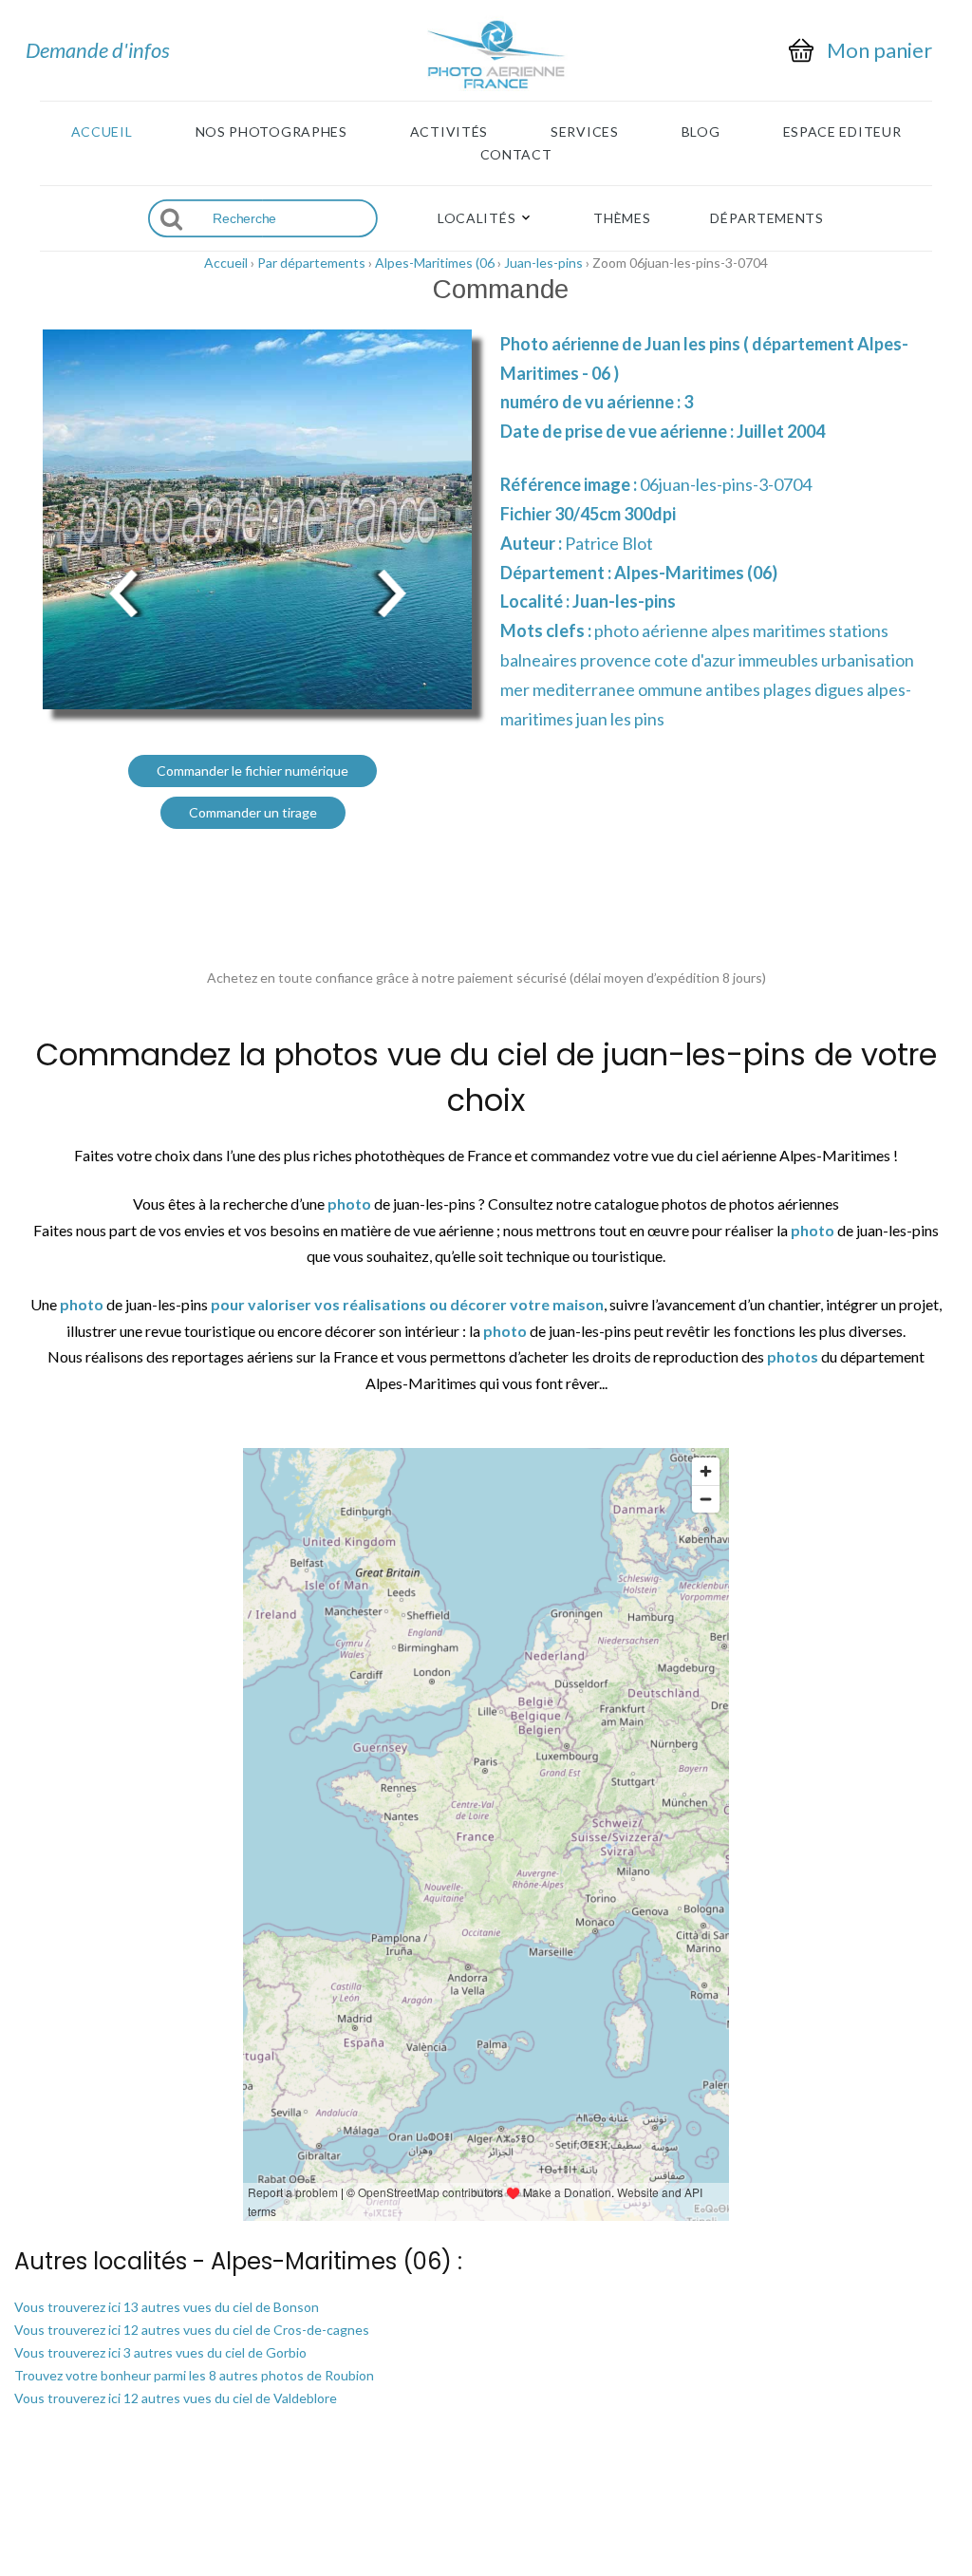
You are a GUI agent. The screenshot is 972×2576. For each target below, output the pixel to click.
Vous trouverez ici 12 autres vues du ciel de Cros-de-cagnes (192, 2330)
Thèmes (622, 218)
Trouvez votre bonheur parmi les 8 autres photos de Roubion (194, 2375)
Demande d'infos (98, 50)
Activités (449, 132)
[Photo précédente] (123, 591)
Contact (516, 155)
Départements (766, 218)
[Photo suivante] (391, 591)
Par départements (311, 263)
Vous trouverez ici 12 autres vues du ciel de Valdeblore (176, 2398)
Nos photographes (271, 132)
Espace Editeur (842, 132)
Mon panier (879, 50)
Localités (477, 218)
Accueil (102, 132)
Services (585, 132)
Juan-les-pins (543, 263)
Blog (701, 132)
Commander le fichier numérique (252, 771)
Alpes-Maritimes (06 (435, 263)
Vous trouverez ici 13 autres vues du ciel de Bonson (167, 2307)
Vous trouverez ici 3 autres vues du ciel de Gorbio (160, 2352)
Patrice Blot (609, 543)
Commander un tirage (253, 812)
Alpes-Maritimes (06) (696, 573)
